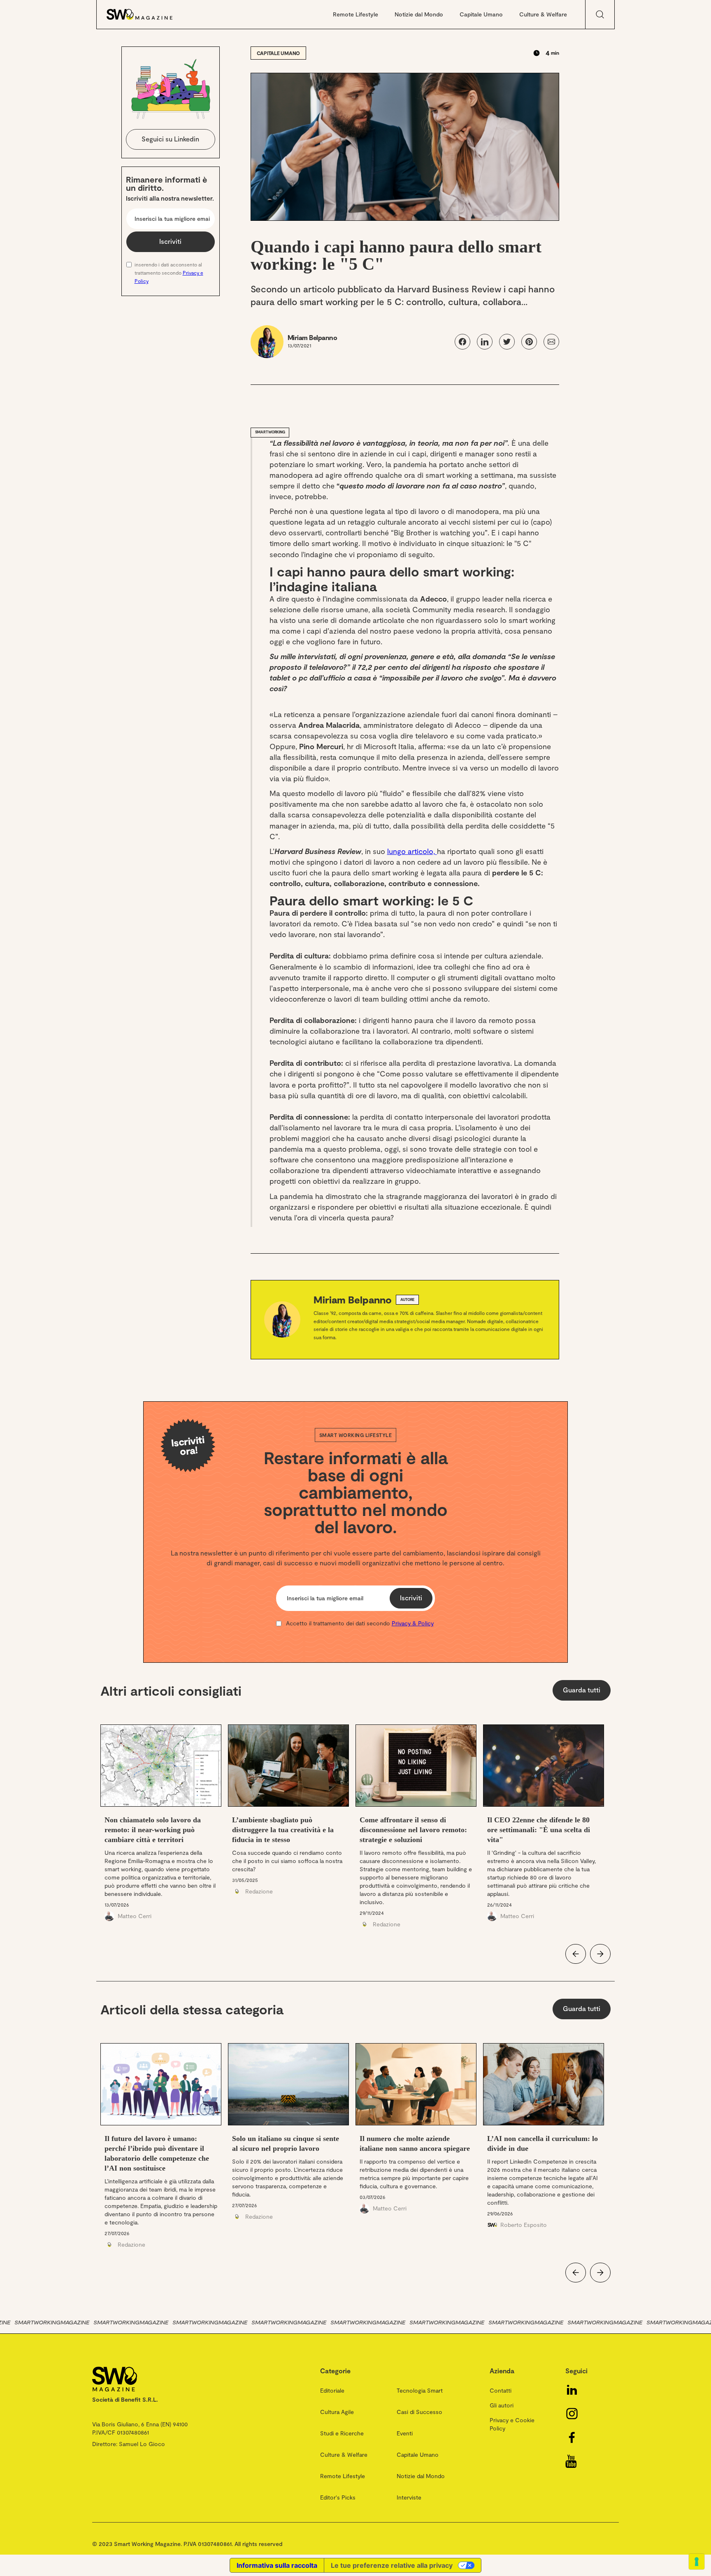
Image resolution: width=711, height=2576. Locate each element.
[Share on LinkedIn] (485, 342)
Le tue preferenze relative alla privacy (392, 2565)
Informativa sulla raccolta (277, 2565)
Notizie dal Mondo (419, 14)
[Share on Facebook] (462, 342)
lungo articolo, (412, 851)
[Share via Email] (551, 342)
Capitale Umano (481, 14)
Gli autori (502, 2405)
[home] (148, 14)
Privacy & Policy (413, 1623)
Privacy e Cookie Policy (512, 2424)
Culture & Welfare (543, 14)
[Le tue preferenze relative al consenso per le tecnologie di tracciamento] (697, 2562)
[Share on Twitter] (507, 342)
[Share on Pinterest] (529, 342)
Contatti (501, 2390)
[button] (576, 1954)
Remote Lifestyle (355, 14)
